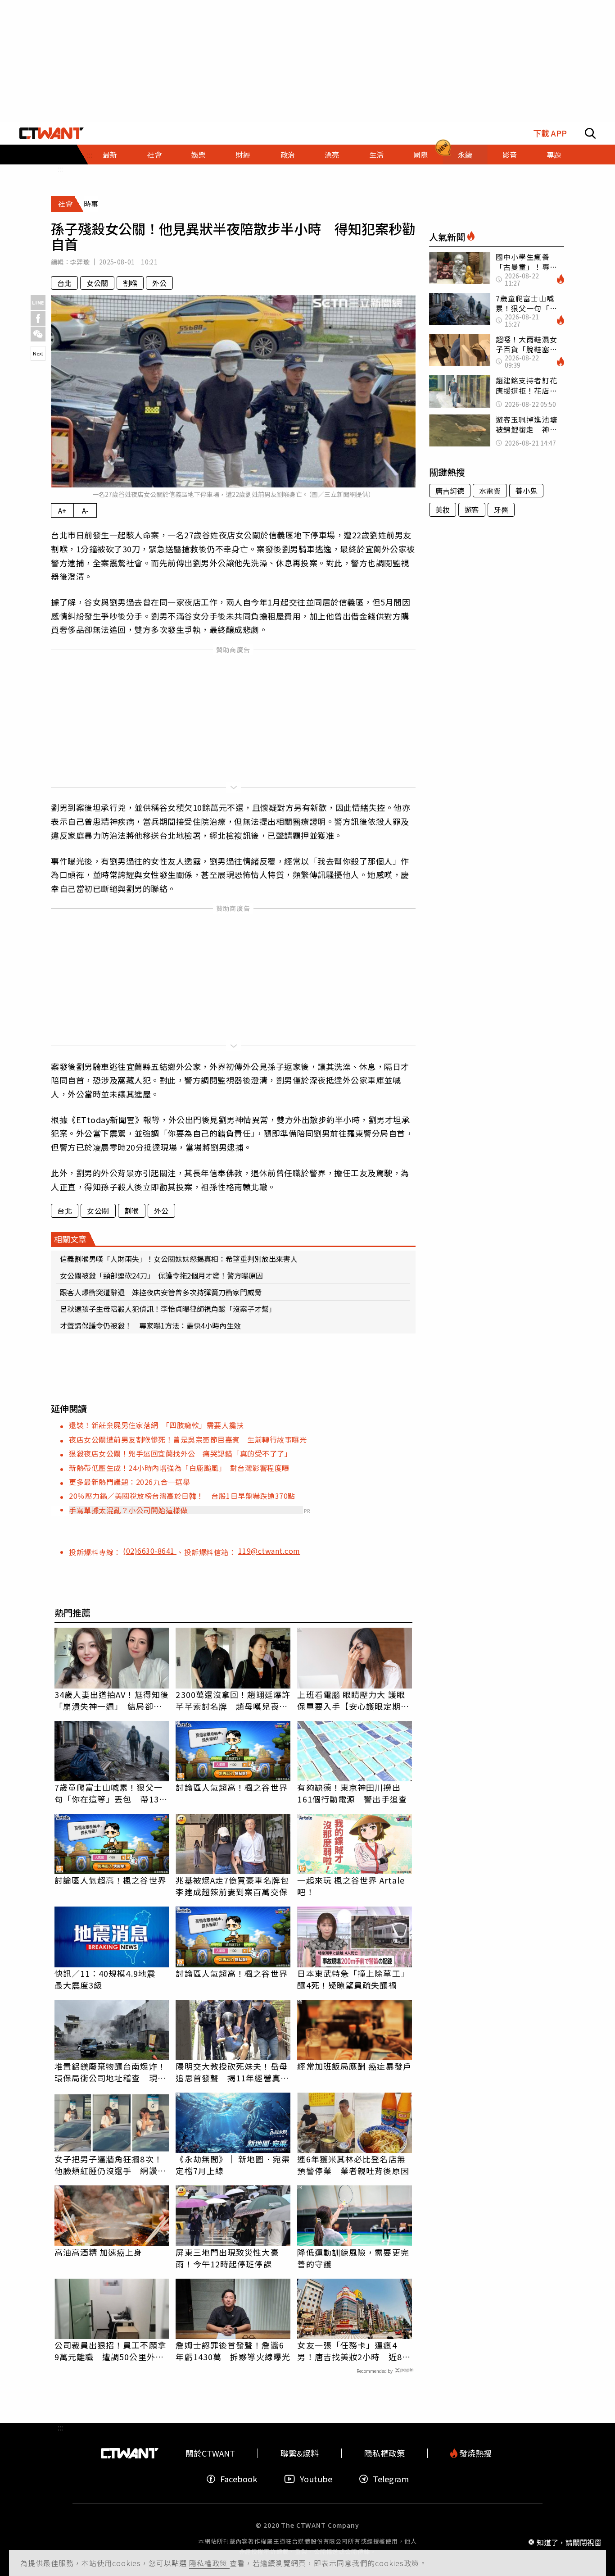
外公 (159, 283)
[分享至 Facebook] (38, 318)
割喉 (130, 283)
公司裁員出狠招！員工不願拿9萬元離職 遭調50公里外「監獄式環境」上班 (110, 2351)
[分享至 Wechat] (38, 334)
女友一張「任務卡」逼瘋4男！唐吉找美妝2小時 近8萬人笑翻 (354, 2351)
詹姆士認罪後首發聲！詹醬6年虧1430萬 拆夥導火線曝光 (233, 2351)
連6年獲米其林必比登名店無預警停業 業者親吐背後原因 (353, 2165)
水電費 (490, 491)
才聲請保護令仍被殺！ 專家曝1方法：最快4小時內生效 (150, 1325)
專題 (554, 155)
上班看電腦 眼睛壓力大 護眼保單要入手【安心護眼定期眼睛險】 (353, 1700)
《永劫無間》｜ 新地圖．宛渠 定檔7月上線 (233, 2165)
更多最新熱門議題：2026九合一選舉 (129, 1482)
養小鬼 (526, 491)
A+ (62, 510)
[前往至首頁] (52, 133)
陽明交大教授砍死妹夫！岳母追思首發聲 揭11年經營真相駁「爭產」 (232, 2072)
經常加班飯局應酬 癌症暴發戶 (354, 2066)
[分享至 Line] (38, 303)
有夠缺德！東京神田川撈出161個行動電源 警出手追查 (352, 1793)
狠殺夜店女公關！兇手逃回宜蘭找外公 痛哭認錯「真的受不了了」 (180, 1453)
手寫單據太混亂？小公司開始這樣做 (128, 1510)
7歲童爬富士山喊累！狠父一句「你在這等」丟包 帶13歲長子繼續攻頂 (111, 1793)
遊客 (472, 510)
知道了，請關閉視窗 (569, 2542)
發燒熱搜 (475, 2453)
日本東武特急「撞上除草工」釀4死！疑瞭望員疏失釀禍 (353, 1979)
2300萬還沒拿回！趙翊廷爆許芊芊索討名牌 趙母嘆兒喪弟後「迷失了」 (233, 1700)
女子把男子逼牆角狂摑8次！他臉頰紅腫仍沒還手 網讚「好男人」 (109, 2165)
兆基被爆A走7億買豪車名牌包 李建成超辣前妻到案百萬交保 (233, 1886)
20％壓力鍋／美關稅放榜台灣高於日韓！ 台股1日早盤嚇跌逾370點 (182, 1496)
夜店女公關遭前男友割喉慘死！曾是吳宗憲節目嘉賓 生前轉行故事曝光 (188, 1439)
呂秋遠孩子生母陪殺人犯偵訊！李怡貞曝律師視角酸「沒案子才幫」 (168, 1309)
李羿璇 (80, 262)
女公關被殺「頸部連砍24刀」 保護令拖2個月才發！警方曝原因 (161, 1275)
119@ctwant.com (269, 1551)
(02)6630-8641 (150, 1551)
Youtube (316, 2479)
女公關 (97, 283)
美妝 (443, 510)
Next (38, 353)
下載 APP (550, 133)
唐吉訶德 (450, 491)
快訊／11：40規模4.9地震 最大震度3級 (109, 1979)
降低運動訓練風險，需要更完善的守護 (353, 2258)
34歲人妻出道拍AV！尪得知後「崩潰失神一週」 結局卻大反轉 (112, 1700)
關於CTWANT (210, 2453)
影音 (510, 155)
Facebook (239, 2479)
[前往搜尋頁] (590, 133)
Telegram (391, 2479)
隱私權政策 (209, 2563)
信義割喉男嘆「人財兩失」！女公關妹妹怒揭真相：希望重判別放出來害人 (179, 1259)
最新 (110, 155)
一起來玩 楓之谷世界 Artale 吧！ (351, 1886)
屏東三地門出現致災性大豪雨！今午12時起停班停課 (227, 2258)
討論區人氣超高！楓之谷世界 (231, 1787)
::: (60, 168)
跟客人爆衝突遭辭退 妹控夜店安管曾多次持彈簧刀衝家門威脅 (161, 1292)
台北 (64, 283)
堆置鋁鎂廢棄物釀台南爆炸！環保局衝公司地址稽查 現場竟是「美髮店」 (110, 2072)
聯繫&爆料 (300, 2453)
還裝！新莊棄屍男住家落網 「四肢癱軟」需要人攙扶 (156, 1425)
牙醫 (501, 510)
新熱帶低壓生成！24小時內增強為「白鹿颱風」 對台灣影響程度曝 (179, 1468)
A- (85, 510)
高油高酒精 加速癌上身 (99, 2252)
